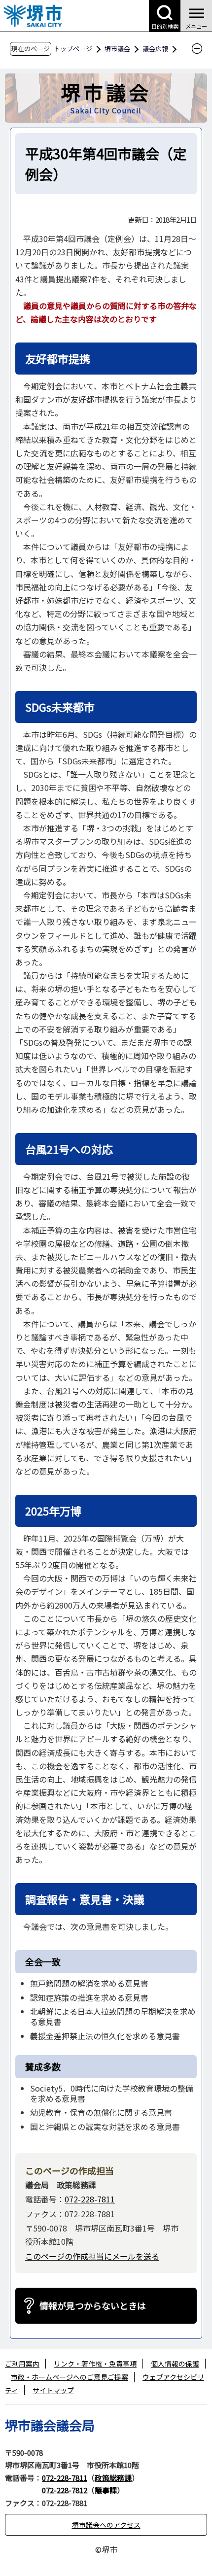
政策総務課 (113, 2478)
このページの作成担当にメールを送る (92, 2256)
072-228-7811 (90, 2199)
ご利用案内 (22, 2364)
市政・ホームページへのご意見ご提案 (70, 2377)
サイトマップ (53, 2390)
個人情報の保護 (175, 2364)
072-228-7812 (65, 2490)
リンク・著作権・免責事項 (95, 2364)
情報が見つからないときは (93, 2305)
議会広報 (155, 49)
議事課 (106, 2490)
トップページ (73, 49)
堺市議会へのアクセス (106, 2525)
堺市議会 (117, 49)
